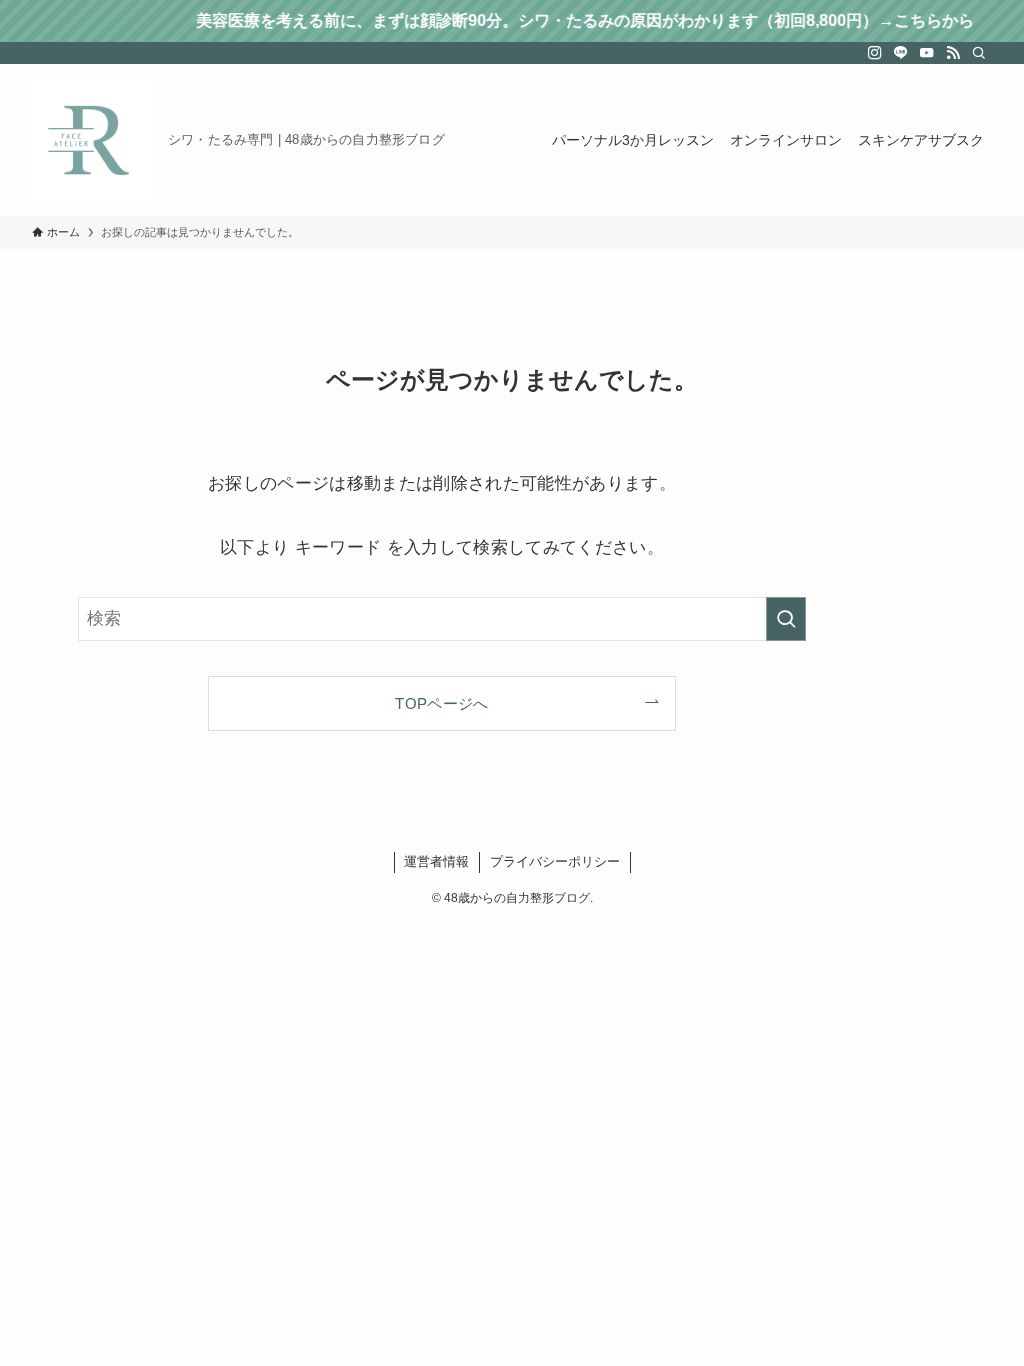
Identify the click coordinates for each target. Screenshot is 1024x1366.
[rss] (953, 53)
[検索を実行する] (786, 619)
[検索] (979, 53)
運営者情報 (436, 861)
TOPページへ (441, 703)
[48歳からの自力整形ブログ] (92, 140)
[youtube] (927, 53)
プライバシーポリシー (555, 861)
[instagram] (875, 53)
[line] (901, 53)
